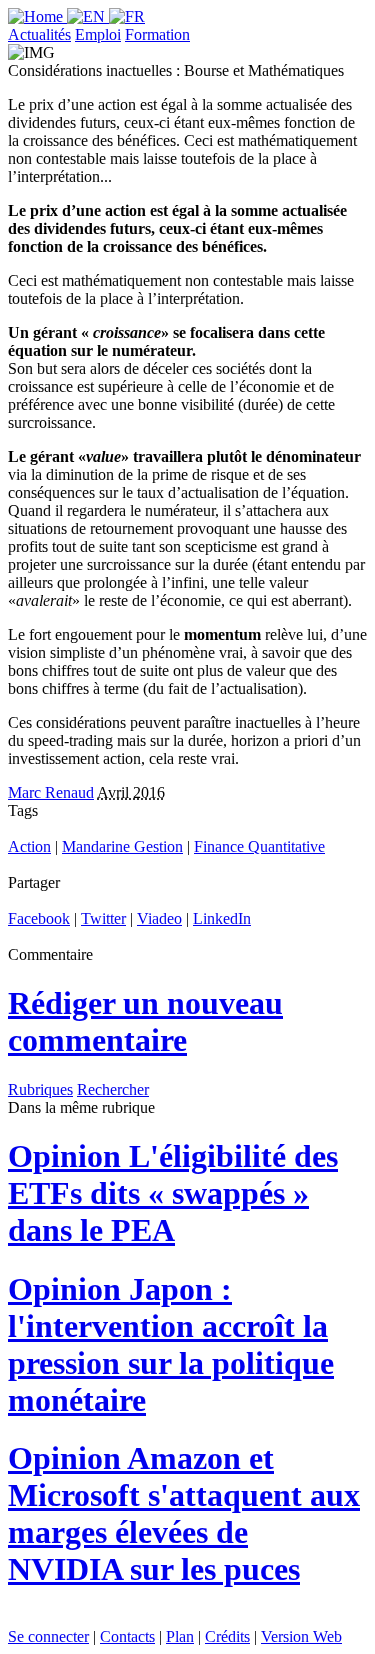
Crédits (227, 1636)
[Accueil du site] (37, 16)
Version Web (301, 1636)
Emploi (98, 34)
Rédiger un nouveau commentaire (145, 1021)
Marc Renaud (51, 792)
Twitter (103, 918)
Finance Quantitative (259, 846)
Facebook (39, 918)
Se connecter (48, 1636)
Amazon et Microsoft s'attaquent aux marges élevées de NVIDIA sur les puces (184, 1513)
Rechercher (113, 1089)
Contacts (127, 1636)
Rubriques (40, 1089)
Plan (180, 1636)
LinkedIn (222, 918)
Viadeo (159, 918)
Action (29, 846)
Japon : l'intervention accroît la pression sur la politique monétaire (171, 1344)
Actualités (39, 34)
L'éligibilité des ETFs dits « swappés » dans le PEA (173, 1193)
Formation (157, 34)
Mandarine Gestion (122, 846)
